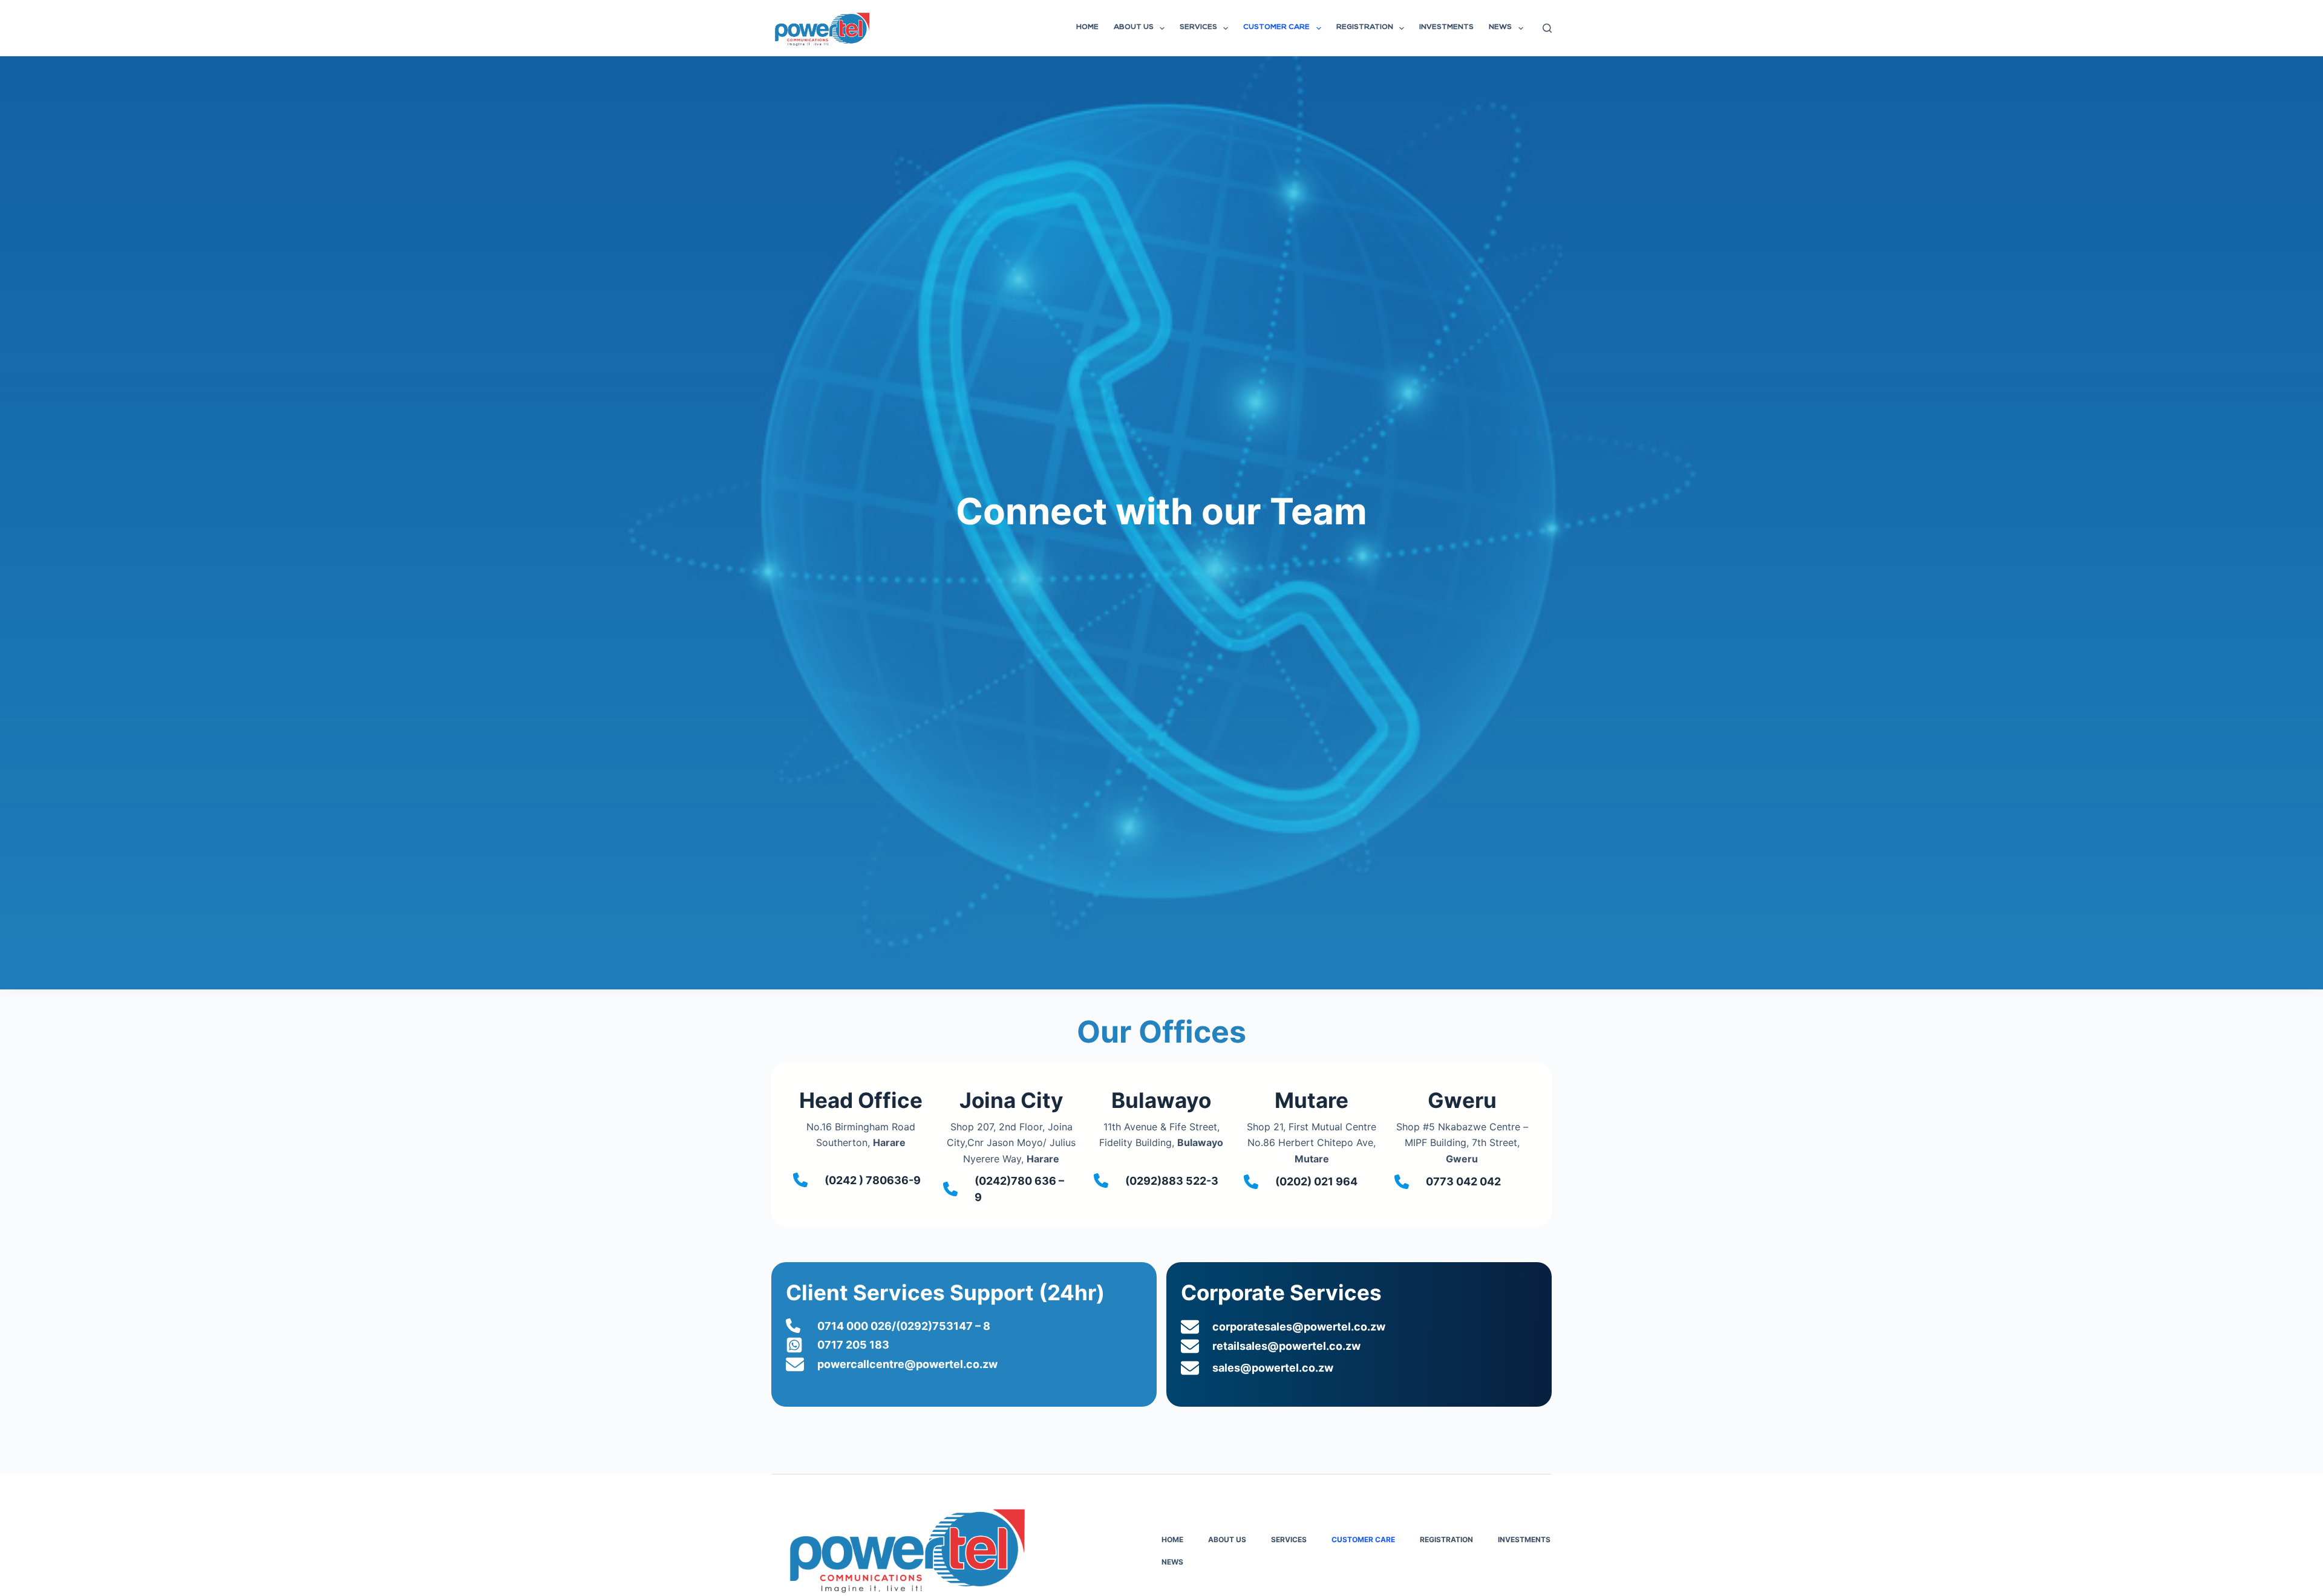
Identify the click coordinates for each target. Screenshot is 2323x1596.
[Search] (1547, 28)
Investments (1446, 28)
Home (1087, 28)
